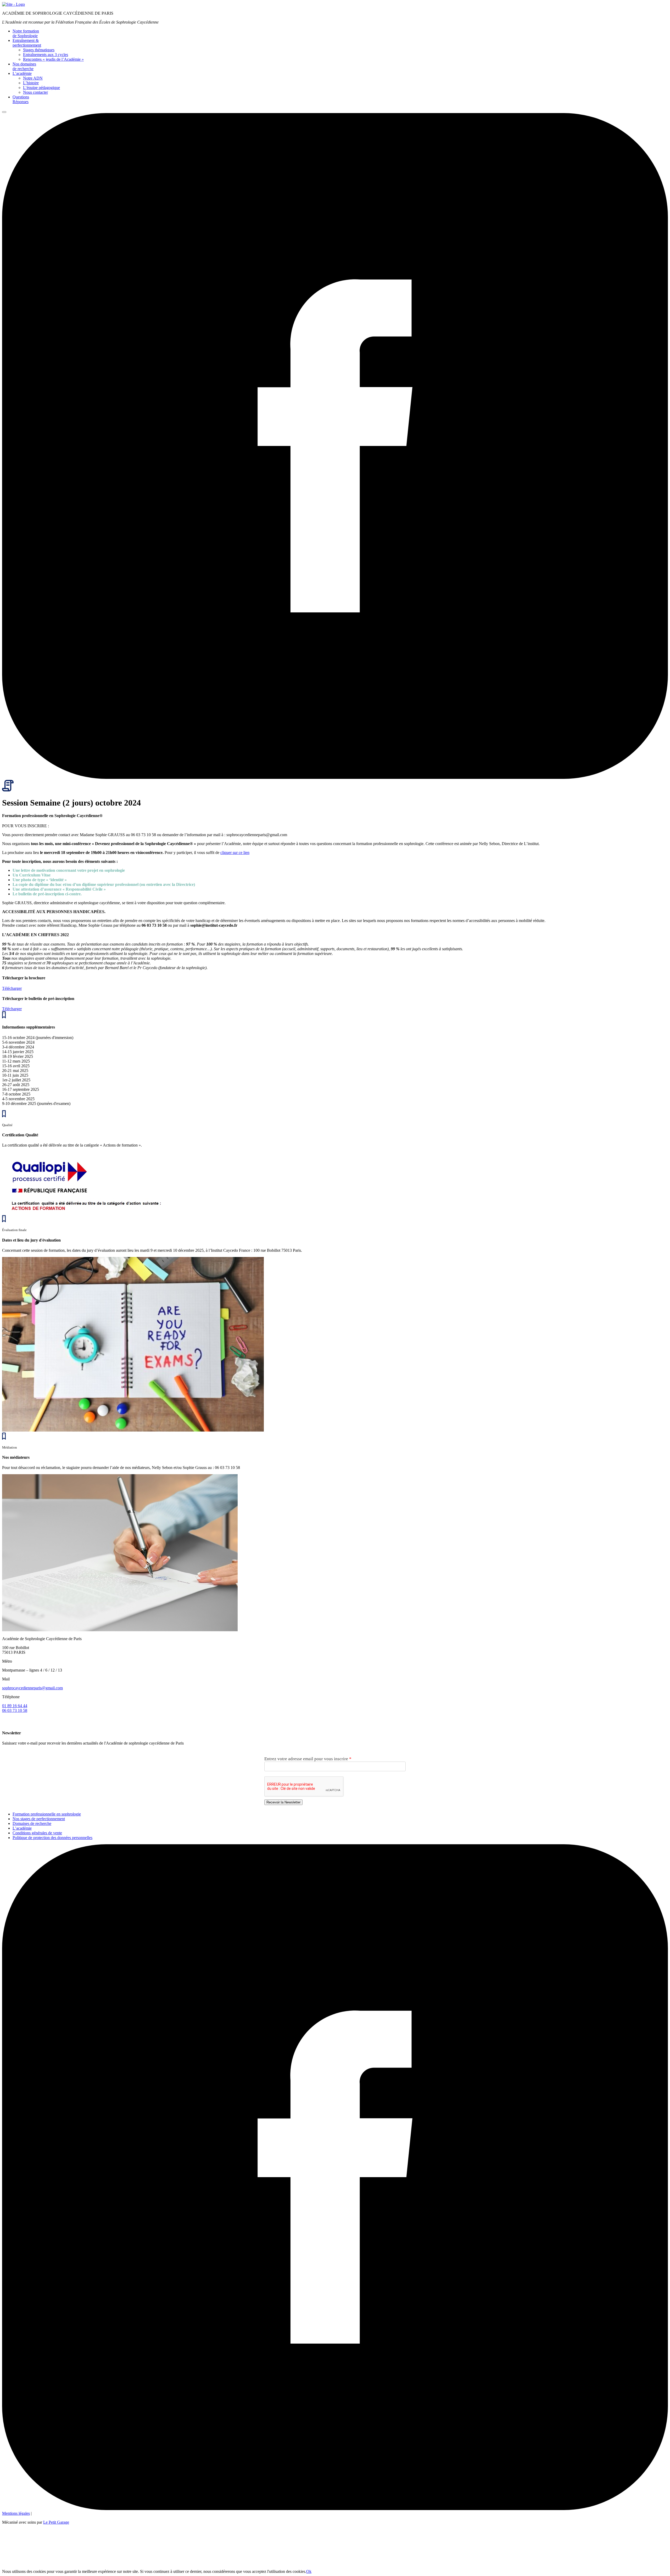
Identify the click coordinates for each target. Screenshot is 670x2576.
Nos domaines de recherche (24, 66)
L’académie (22, 73)
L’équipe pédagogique (41, 88)
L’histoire (31, 83)
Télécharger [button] (12, 988)
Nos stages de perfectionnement (39, 1819)
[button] (4, 112)
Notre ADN (33, 78)
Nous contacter (35, 92)
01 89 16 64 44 (15, 1706)
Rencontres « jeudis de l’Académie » (53, 59)
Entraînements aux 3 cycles (46, 55)
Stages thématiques (39, 50)
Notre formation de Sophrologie (26, 33)
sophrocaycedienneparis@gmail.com (32, 1688)
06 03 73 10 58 (15, 1710)
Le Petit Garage (56, 2522)
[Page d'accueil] (13, 4)
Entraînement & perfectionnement (27, 43)
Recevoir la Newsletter (283, 1802)
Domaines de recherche (32, 1823)
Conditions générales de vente (37, 1833)
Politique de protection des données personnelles (52, 1838)
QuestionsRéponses (21, 99)
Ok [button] (309, 2571)
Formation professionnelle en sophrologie (47, 1814)
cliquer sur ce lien (235, 853)
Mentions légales (16, 2513)
